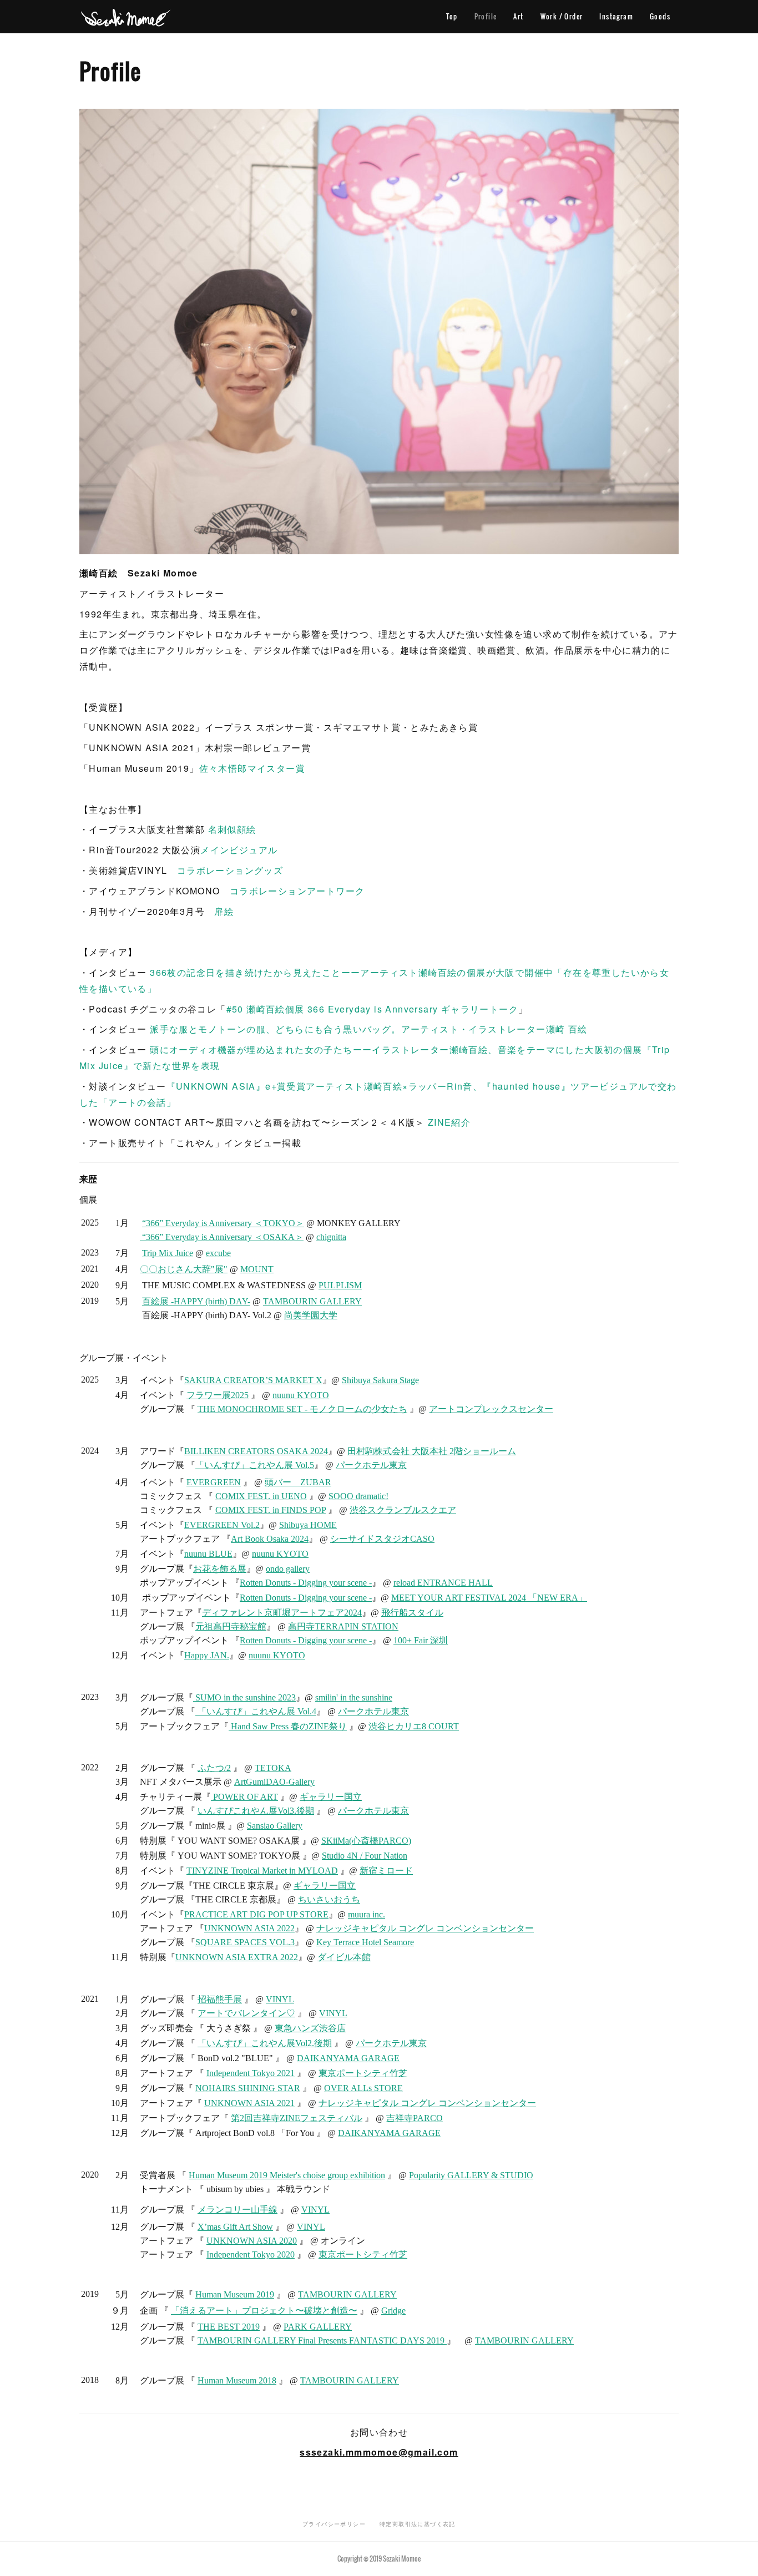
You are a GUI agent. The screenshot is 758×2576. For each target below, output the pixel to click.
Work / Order (562, 16)
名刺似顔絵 (232, 829)
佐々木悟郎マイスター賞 (252, 768)
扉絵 (224, 911)
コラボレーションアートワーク (297, 891)
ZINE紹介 (449, 1122)
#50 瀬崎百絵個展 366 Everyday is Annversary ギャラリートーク (372, 1009)
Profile (486, 16)
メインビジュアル (239, 850)
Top (452, 16)
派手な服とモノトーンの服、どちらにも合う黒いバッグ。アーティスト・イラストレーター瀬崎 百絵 (368, 1029)
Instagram (616, 16)
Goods (660, 16)
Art (518, 16)
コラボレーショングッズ (230, 870)
